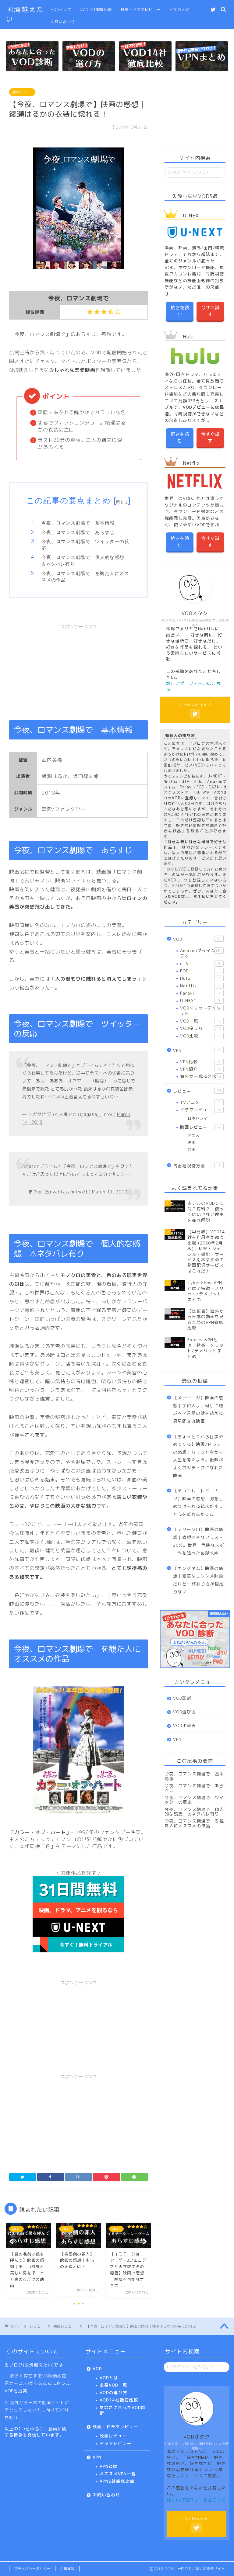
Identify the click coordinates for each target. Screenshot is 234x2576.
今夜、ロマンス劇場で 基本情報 (78, 523)
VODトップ (61, 10)
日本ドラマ (198, 1118)
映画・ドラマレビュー (141, 10)
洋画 (192, 1143)
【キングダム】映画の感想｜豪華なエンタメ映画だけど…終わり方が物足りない (198, 1580)
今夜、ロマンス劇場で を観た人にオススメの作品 (85, 577)
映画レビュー (22, 92)
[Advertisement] (79, 668)
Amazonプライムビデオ (200, 953)
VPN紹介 (200, 1069)
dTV (200, 963)
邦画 (192, 1150)
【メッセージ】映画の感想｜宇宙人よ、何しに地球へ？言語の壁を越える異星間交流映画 (198, 1409)
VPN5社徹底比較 (117, 2481)
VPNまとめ (180, 10)
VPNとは (109, 2466)
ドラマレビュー (200, 1110)
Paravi (200, 993)
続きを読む (180, 311)
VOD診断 (182, 1698)
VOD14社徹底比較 (96, 10)
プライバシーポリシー (32, 2569)
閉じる (122, 502)
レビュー (197, 1091)
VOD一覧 (200, 1021)
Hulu (200, 978)
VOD (197, 939)
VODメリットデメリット (201, 1011)
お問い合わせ (63, 22)
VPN (197, 1050)
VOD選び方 (184, 1712)
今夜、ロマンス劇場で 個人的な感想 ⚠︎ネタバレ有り (85, 561)
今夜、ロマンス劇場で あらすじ (78, 532)
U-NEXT (200, 1001)
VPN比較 (200, 1062)
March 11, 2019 (110, 1192)
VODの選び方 (113, 2392)
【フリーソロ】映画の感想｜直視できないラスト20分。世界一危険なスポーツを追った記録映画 (199, 1541)
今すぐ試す (210, 311)
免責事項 (67, 2569)
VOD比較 (200, 1036)
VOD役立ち (200, 1028)
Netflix (200, 986)
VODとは (109, 2378)
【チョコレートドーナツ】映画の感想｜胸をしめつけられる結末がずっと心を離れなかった (198, 1502)
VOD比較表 (184, 1725)
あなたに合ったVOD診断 (123, 2410)
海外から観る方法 (200, 1076)
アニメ (194, 1136)
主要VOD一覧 (113, 2385)
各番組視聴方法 (197, 1166)
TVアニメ (200, 1102)
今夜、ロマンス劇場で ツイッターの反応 (85, 545)
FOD (200, 971)
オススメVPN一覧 (118, 2474)
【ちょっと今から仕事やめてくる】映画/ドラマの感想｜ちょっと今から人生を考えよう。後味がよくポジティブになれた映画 (198, 1456)
